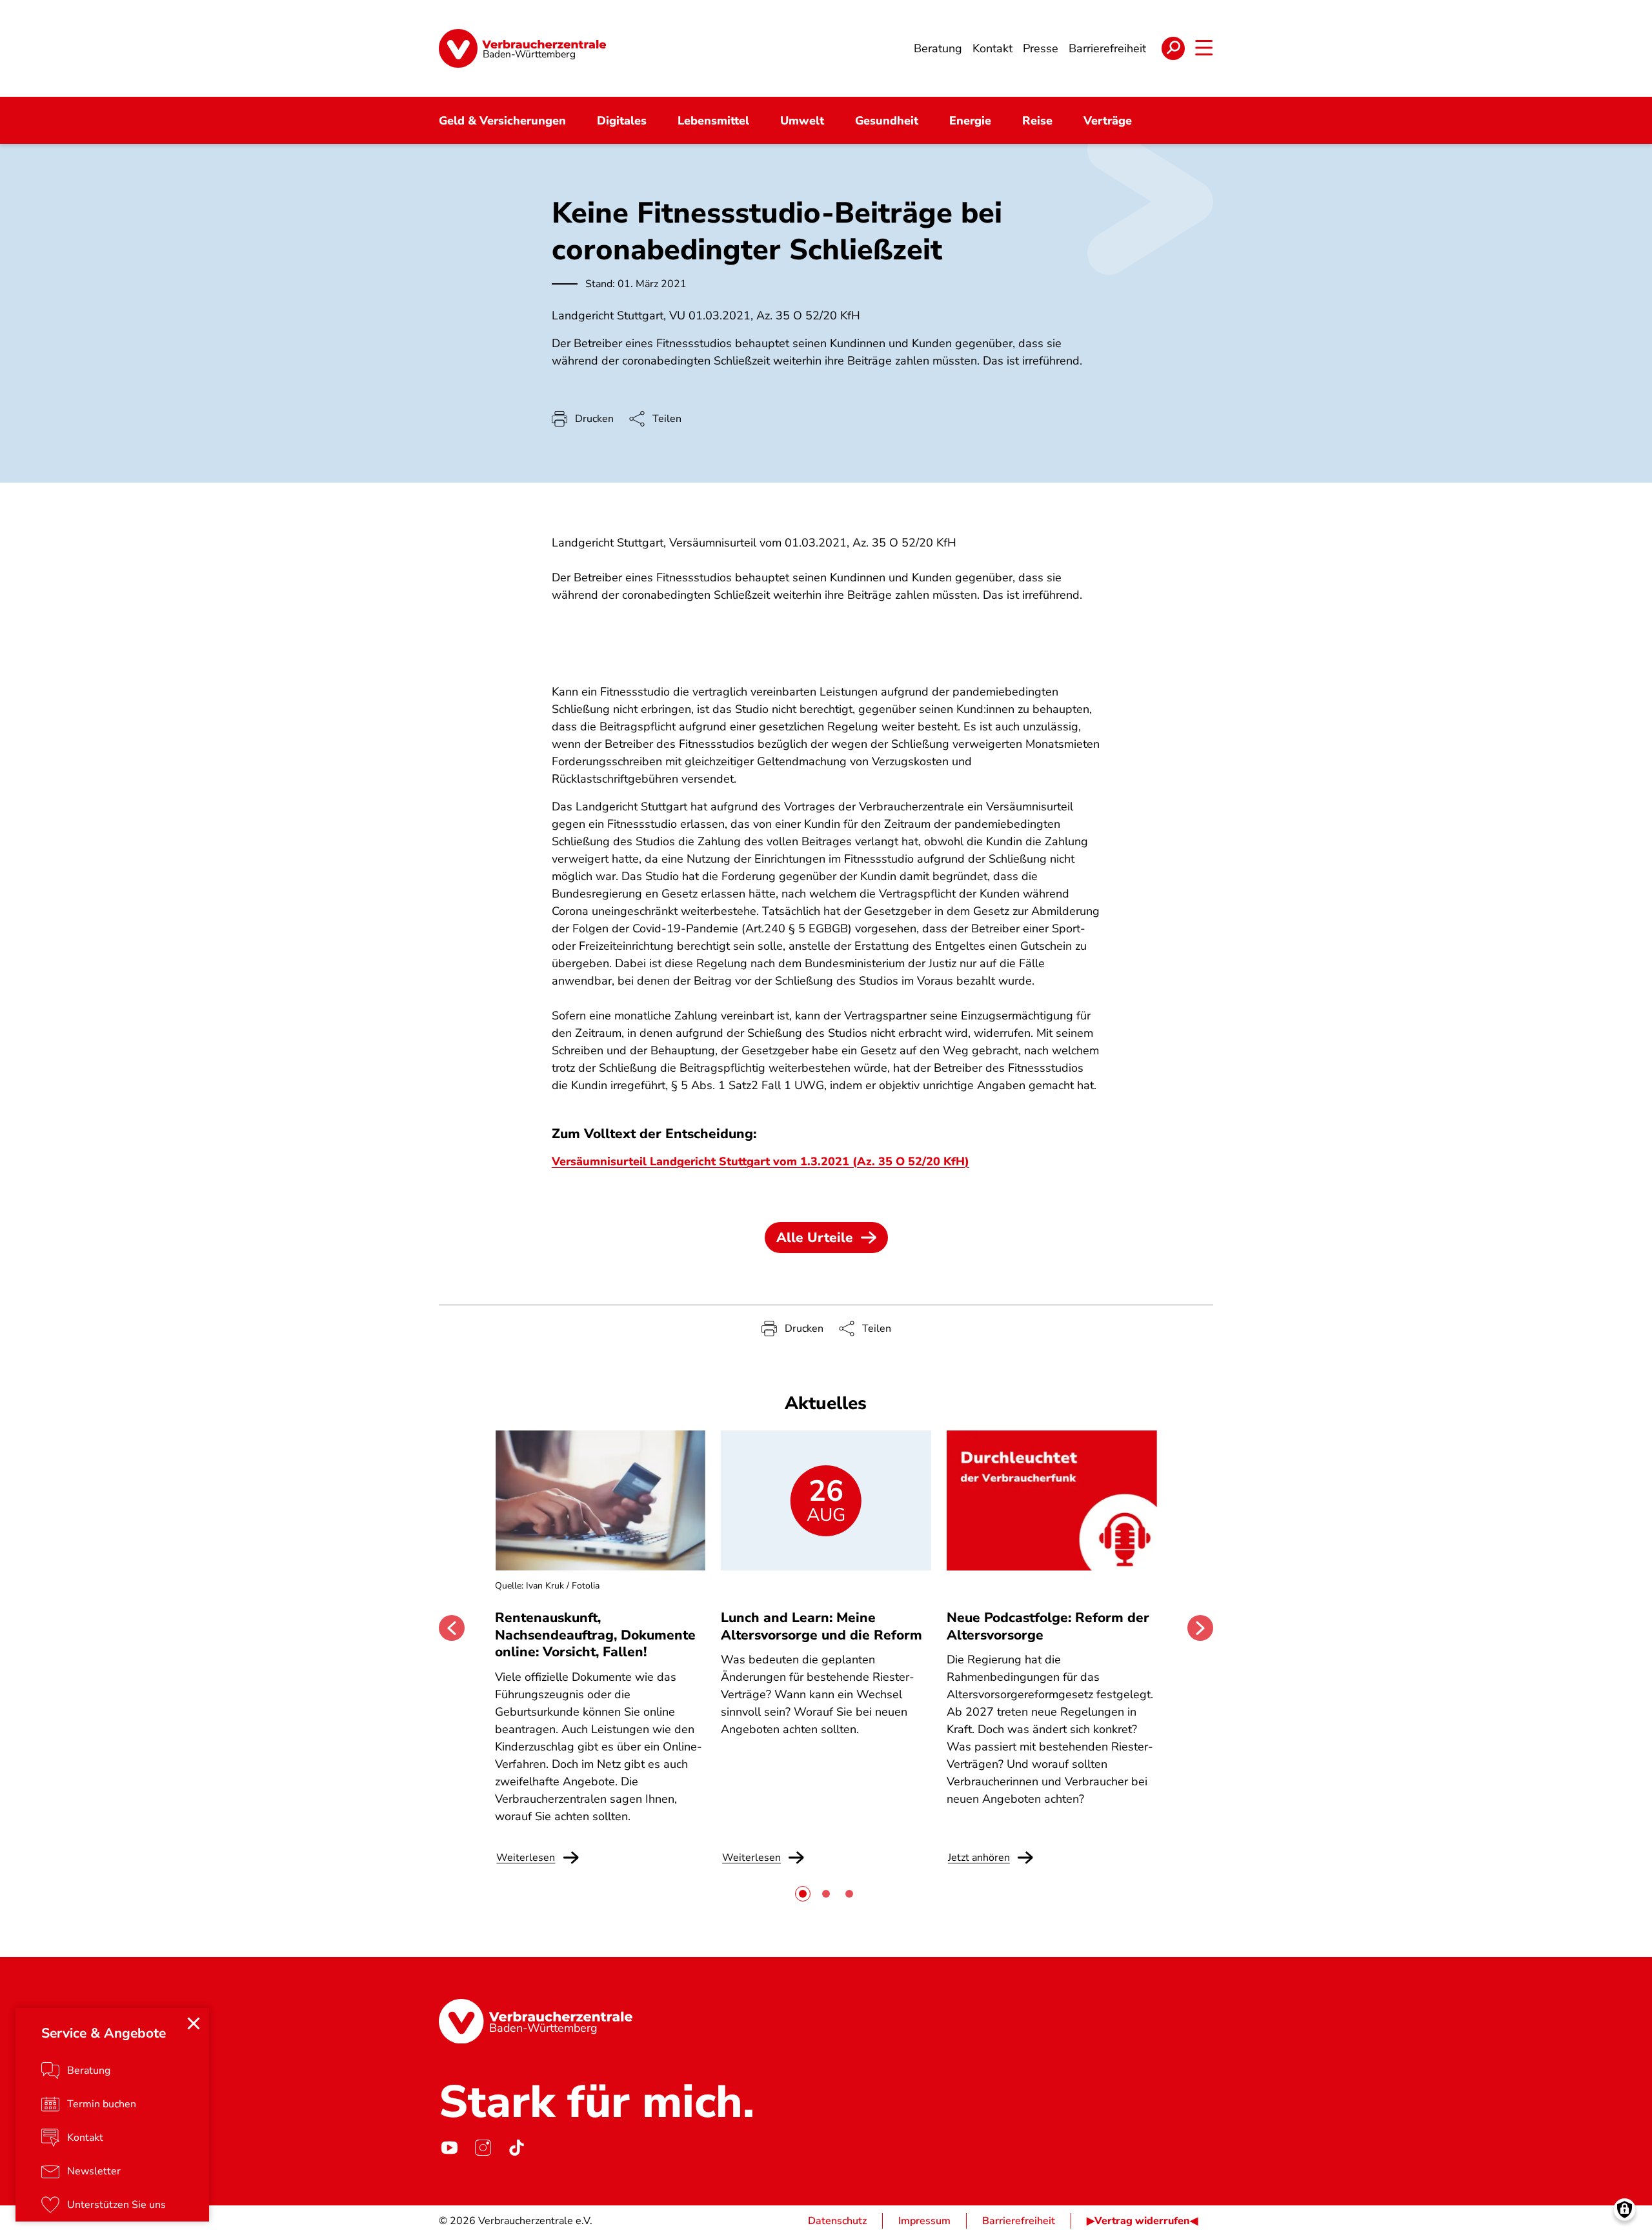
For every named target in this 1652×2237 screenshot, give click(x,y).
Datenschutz (837, 2221)
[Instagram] (483, 2147)
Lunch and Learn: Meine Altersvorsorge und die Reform (821, 1626)
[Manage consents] (1625, 2210)
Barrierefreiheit (1019, 2221)
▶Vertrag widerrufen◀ (1142, 2221)
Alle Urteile (815, 1238)
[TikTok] (516, 2147)
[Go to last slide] (452, 1628)
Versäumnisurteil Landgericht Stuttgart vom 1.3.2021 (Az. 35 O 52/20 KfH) (761, 1161)
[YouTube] (449, 2147)
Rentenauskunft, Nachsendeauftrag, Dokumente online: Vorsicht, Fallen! (595, 1635)
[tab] (803, 1894)
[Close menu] (194, 2023)
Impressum (924, 2221)
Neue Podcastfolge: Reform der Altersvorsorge (1048, 1626)
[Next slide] (1200, 1628)
